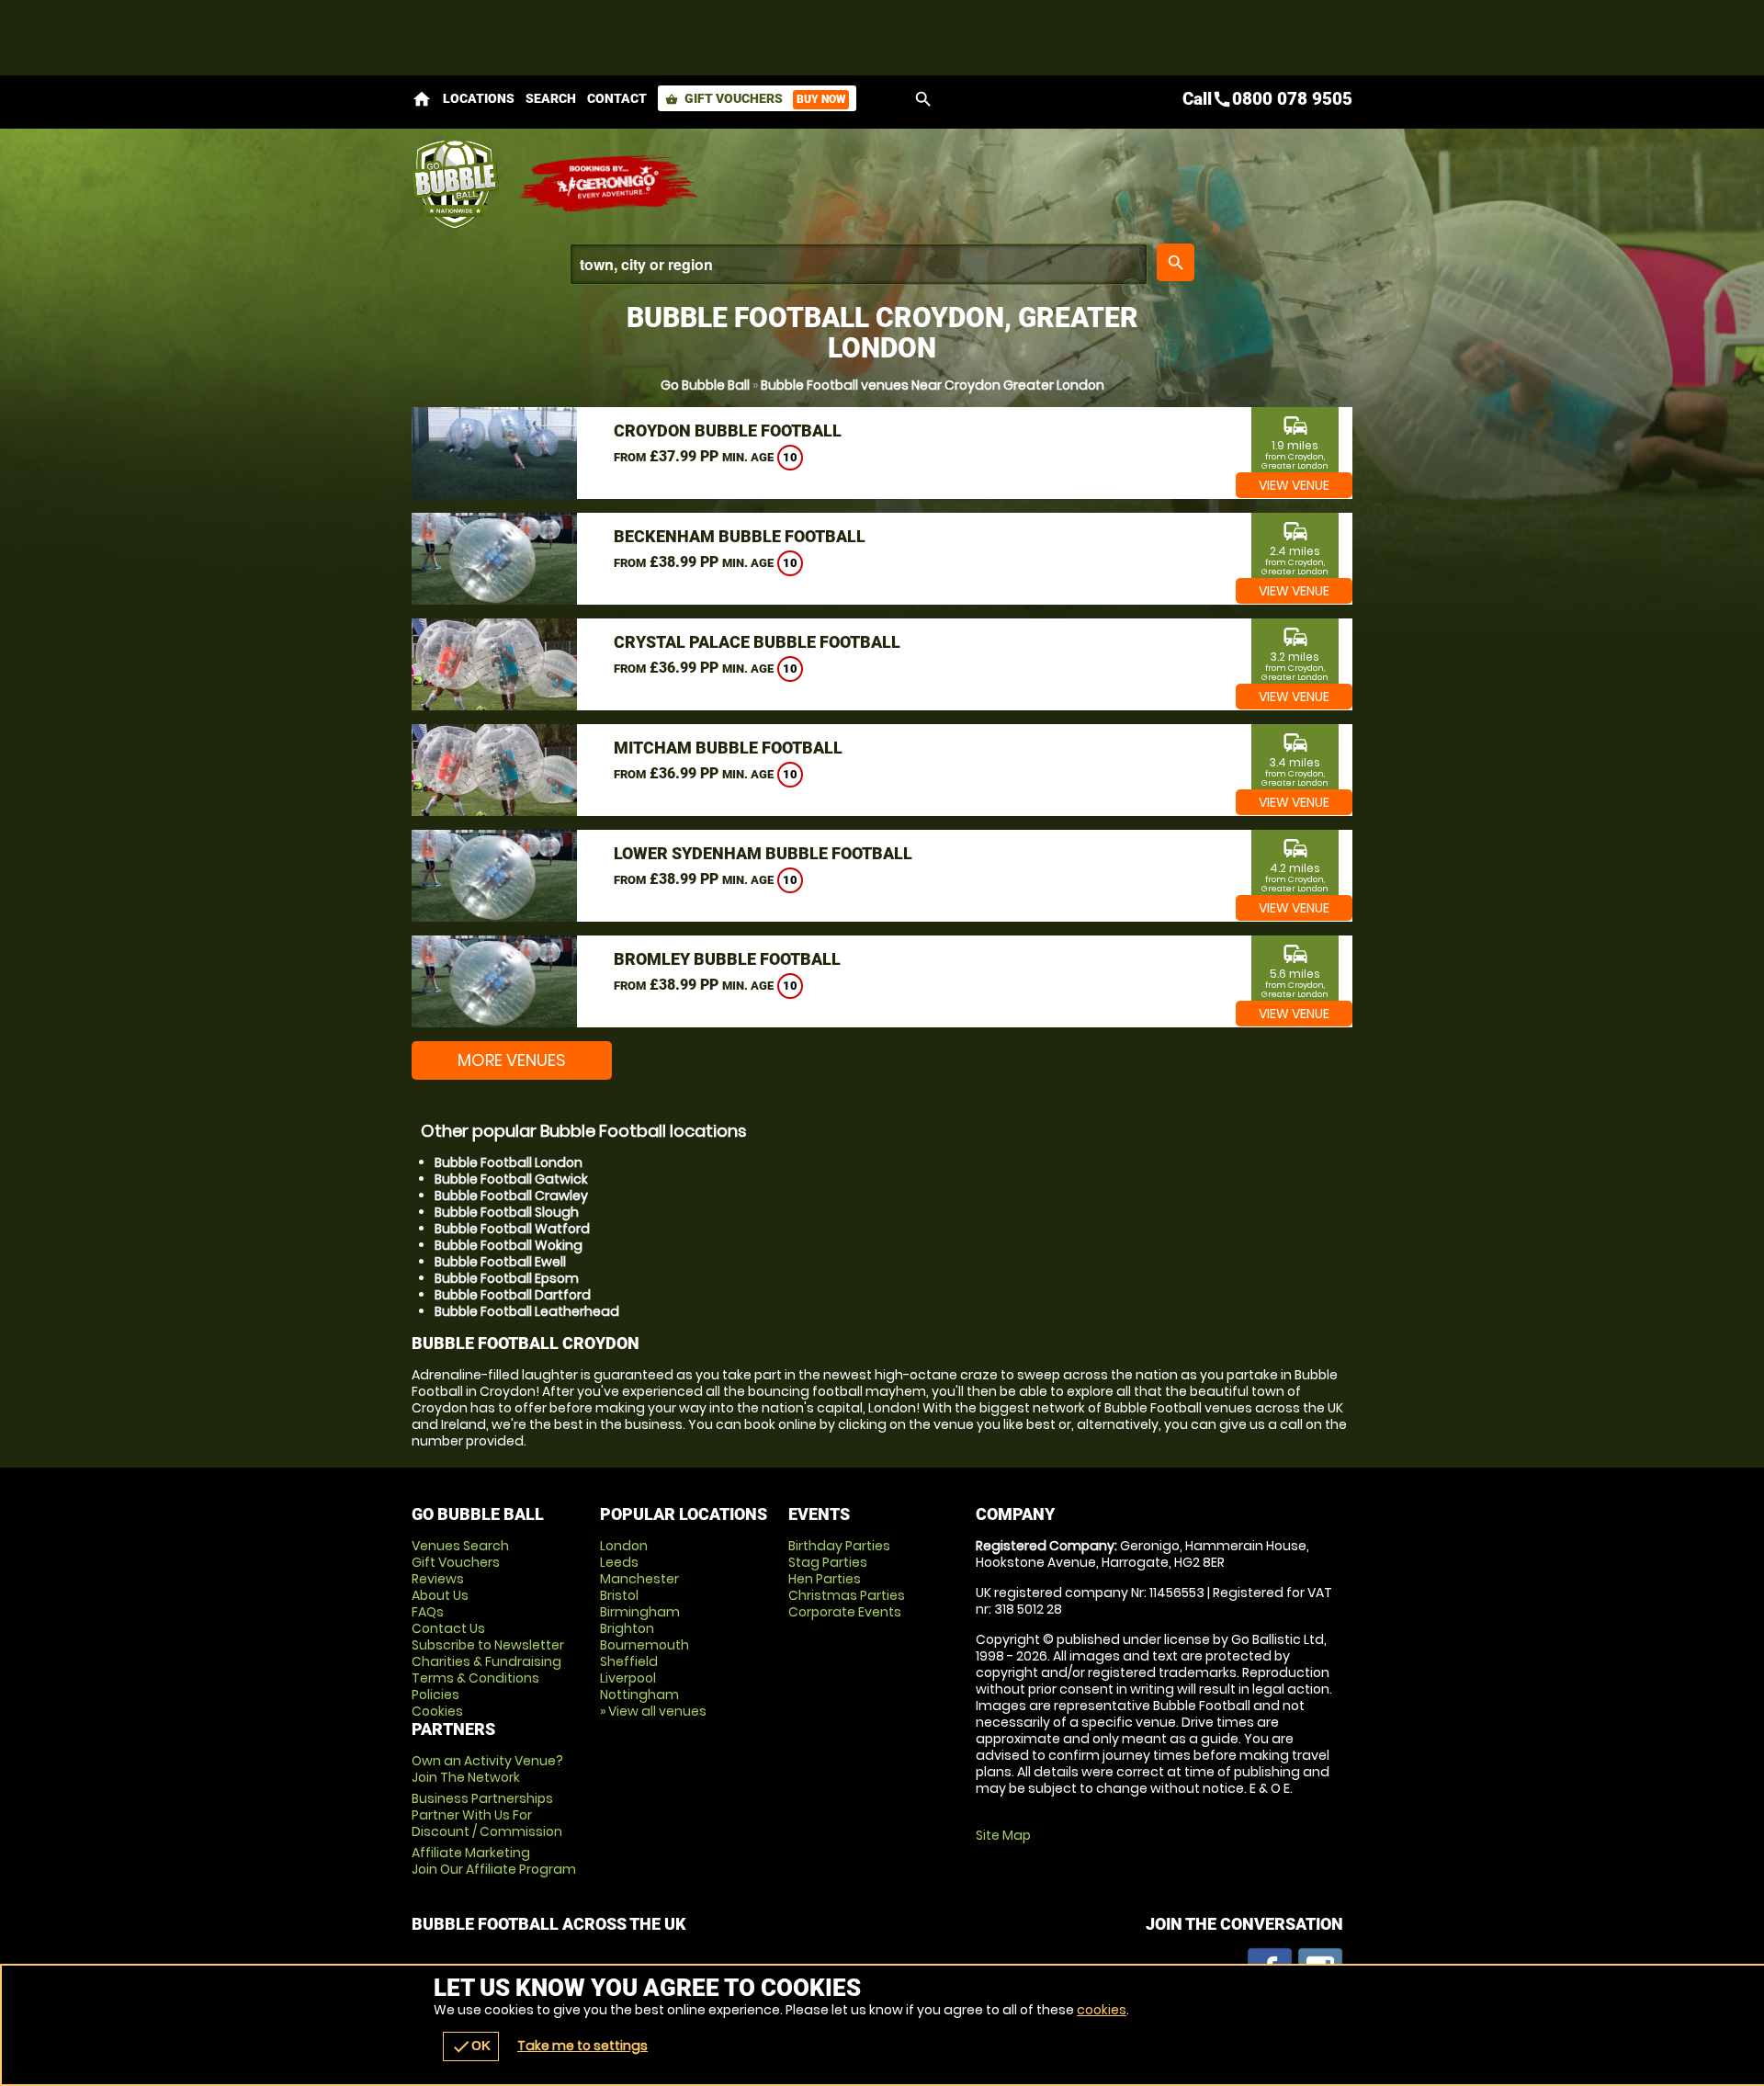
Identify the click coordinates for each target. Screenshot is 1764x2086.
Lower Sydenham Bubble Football (763, 853)
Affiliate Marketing (494, 1861)
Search (551, 98)
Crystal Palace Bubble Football (757, 642)
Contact (617, 98)
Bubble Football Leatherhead (527, 1311)
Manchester (639, 1579)
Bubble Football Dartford (513, 1295)
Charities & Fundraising (486, 1661)
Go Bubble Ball (705, 385)
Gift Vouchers (755, 98)
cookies (1102, 2010)
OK (471, 2046)
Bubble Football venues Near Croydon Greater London (933, 385)
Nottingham (639, 1695)
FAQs (428, 1612)
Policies (435, 1695)
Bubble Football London (509, 1162)
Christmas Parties (847, 1595)
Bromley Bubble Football (727, 959)
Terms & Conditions (475, 1678)
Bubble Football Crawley (511, 1196)
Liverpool (628, 1678)
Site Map (1003, 1835)
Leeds (619, 1562)
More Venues (512, 1060)
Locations (479, 98)
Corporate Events (845, 1612)
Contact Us (448, 1628)
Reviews (438, 1579)
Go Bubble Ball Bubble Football (455, 184)
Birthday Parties (839, 1546)
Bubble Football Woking (509, 1245)
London (624, 1546)
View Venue (1294, 485)
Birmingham (640, 1612)
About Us (440, 1595)
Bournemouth (645, 1645)
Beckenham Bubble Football (740, 536)
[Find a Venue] (859, 264)
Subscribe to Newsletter (488, 1645)
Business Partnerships (487, 1815)
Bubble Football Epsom (507, 1278)
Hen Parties (825, 1579)
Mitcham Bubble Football (728, 748)
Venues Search (460, 1546)
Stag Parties (828, 1562)
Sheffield (629, 1661)
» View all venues (653, 1711)
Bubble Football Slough (507, 1212)
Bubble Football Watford (512, 1229)
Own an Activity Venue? (487, 1769)
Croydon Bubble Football (728, 431)
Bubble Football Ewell (500, 1262)
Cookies (437, 1711)
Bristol (619, 1595)
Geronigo (609, 184)
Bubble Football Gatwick (511, 1179)
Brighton (627, 1628)
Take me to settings (582, 2046)
